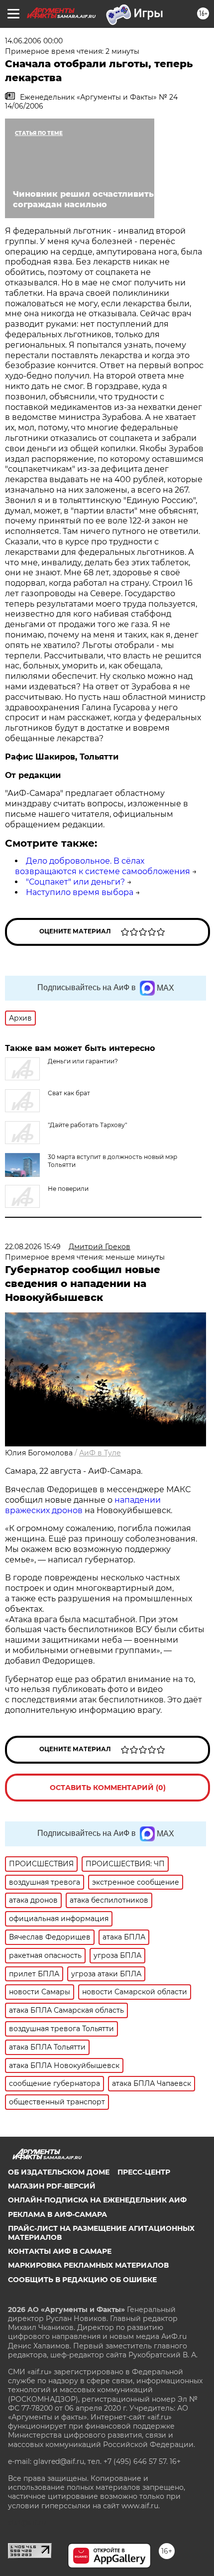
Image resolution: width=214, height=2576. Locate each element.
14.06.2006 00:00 (34, 41)
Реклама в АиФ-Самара (57, 2214)
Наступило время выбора (80, 892)
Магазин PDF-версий (52, 2186)
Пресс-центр (144, 2172)
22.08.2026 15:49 (33, 1247)
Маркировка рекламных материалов (88, 2265)
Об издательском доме (59, 2172)
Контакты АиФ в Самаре (60, 2251)
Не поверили (68, 1189)
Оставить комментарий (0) (108, 1788)
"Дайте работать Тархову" (87, 1125)
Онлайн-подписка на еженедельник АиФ (97, 2200)
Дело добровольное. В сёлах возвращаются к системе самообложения (103, 866)
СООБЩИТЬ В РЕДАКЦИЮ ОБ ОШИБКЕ (82, 2280)
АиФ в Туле (100, 1453)
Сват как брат (69, 1093)
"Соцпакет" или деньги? (75, 882)
